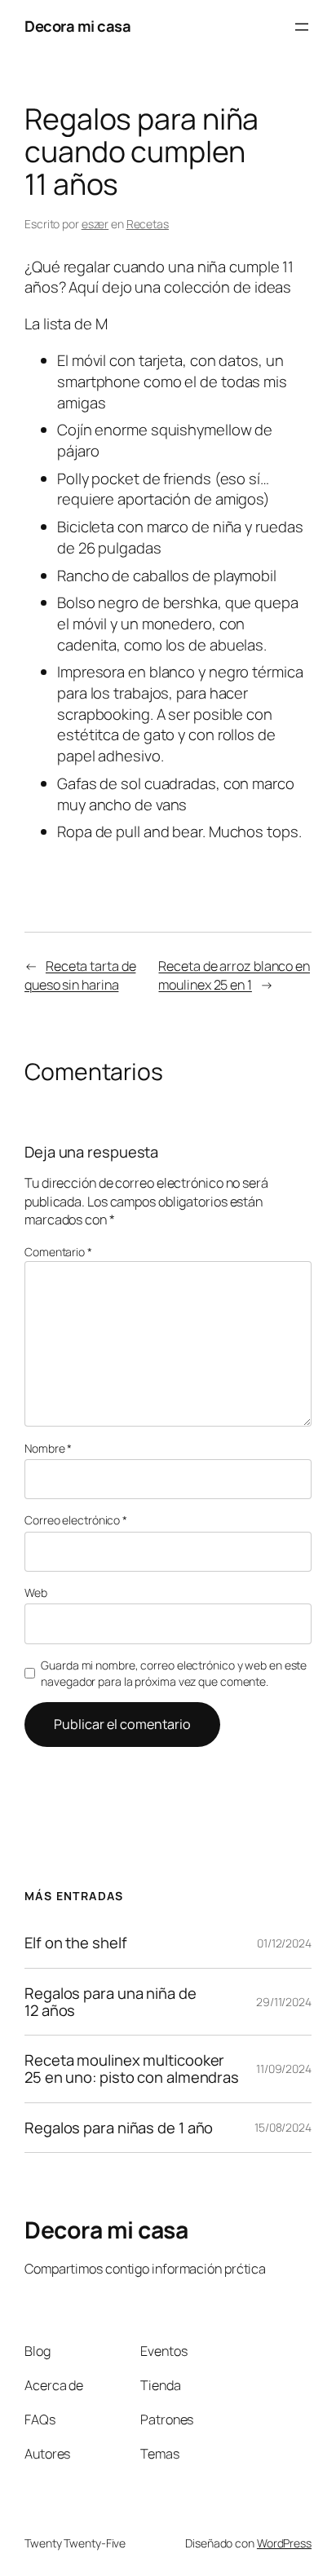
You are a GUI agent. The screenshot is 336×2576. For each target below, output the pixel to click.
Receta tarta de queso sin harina (80, 975)
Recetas (148, 224)
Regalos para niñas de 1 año (119, 2128)
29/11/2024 (284, 2002)
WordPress (284, 2543)
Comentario (58, 1252)
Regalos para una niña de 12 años (111, 2002)
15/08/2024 (283, 2127)
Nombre (48, 1448)
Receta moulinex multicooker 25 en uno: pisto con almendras (132, 2069)
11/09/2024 (284, 2069)
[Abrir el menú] (302, 27)
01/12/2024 (284, 1943)
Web (36, 1592)
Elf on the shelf (75, 1943)
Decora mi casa (77, 26)
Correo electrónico (76, 1520)
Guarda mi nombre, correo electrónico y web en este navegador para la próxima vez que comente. (174, 1673)
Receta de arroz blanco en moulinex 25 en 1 (234, 975)
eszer (95, 224)
